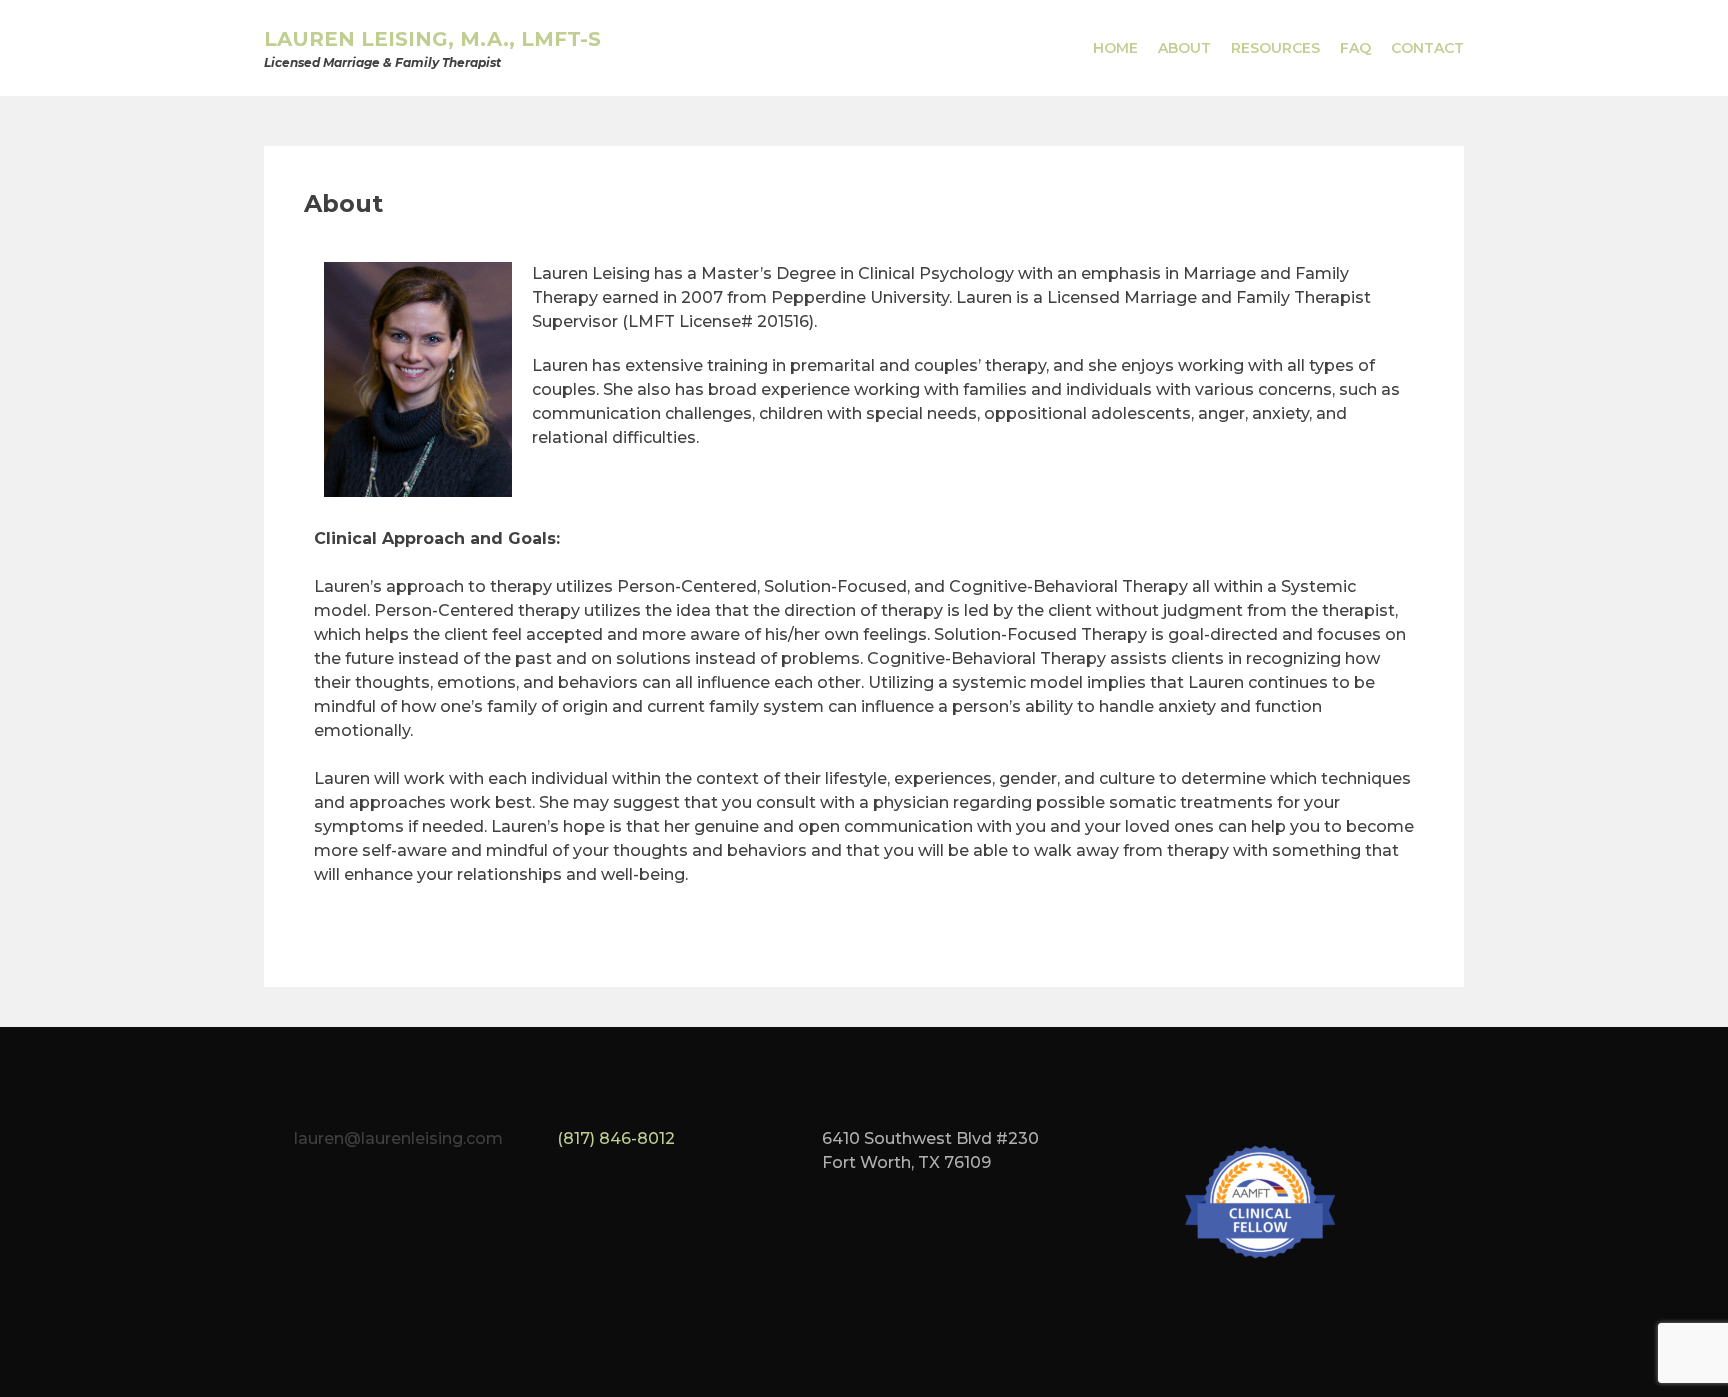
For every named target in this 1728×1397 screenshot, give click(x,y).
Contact (1427, 48)
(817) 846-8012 (616, 1138)
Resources (1275, 48)
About (1184, 48)
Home (1115, 48)
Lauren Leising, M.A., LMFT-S (432, 39)
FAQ (1355, 48)
